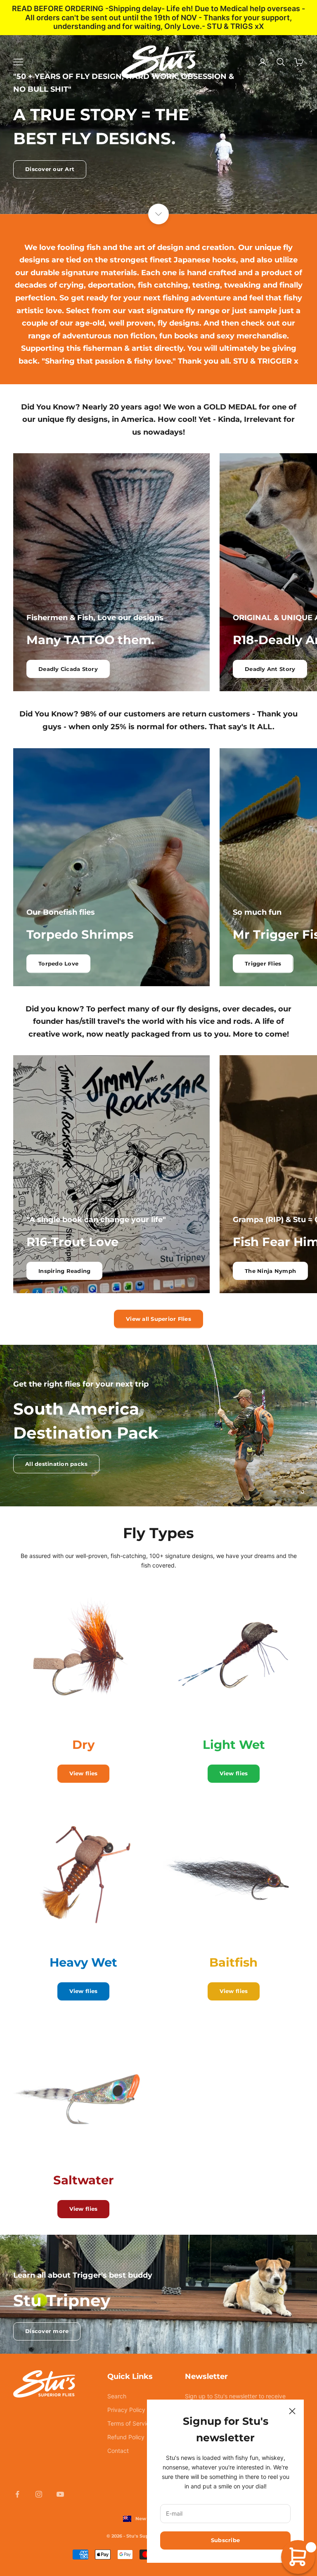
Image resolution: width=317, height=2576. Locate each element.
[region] (158, 1426)
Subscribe (225, 2540)
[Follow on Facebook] (17, 2494)
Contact (118, 2451)
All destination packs (56, 1464)
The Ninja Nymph (270, 1271)
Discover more (47, 2331)
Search (117, 2396)
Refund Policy (126, 2437)
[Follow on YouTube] (60, 2494)
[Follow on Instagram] (39, 2494)
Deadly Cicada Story (68, 669)
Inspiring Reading (64, 1271)
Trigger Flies (263, 963)
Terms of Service (130, 2423)
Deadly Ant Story (270, 669)
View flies (84, 1773)
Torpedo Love (58, 963)
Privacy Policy (126, 2410)
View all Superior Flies (158, 1319)
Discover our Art (50, 169)
